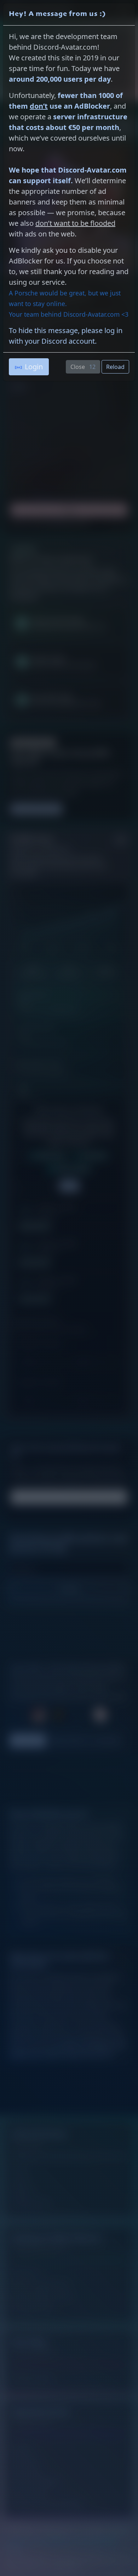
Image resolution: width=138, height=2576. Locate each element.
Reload (115, 367)
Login (34, 367)
